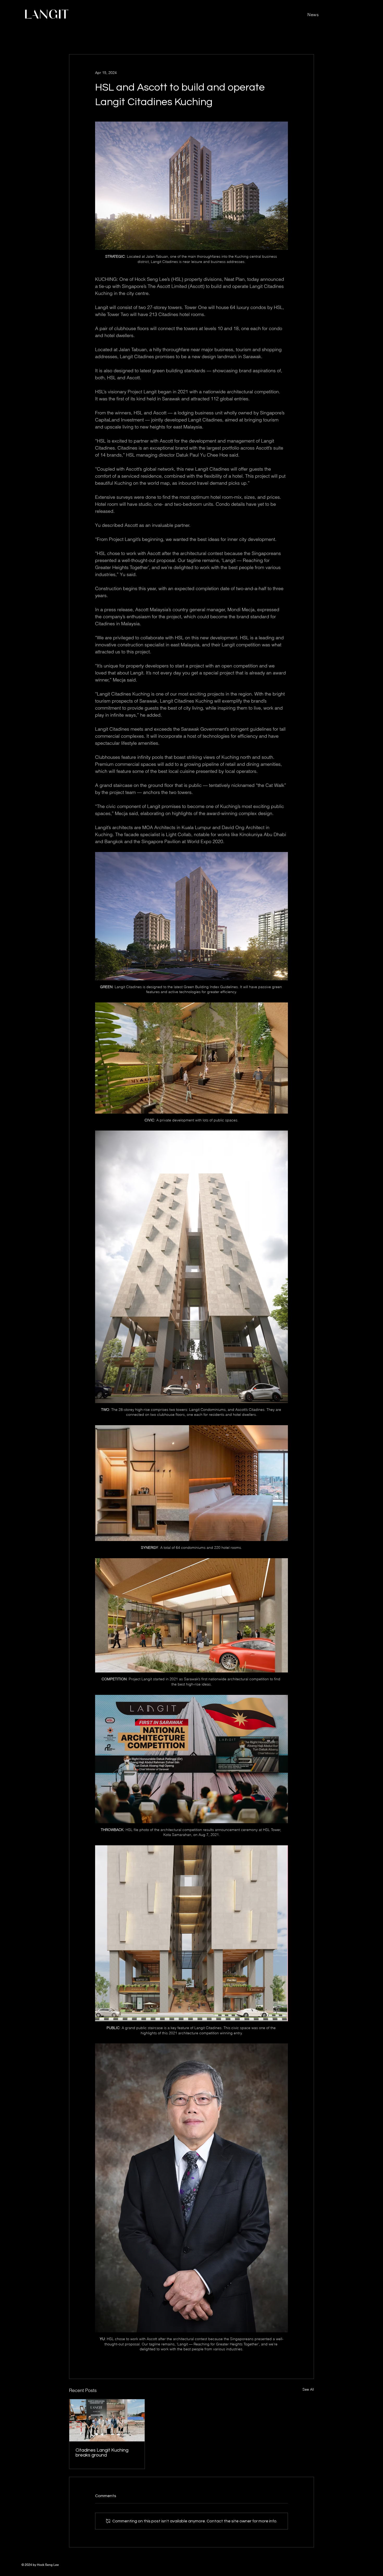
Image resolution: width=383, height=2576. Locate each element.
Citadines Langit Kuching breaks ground (102, 2453)
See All (308, 2389)
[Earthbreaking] (107, 2420)
